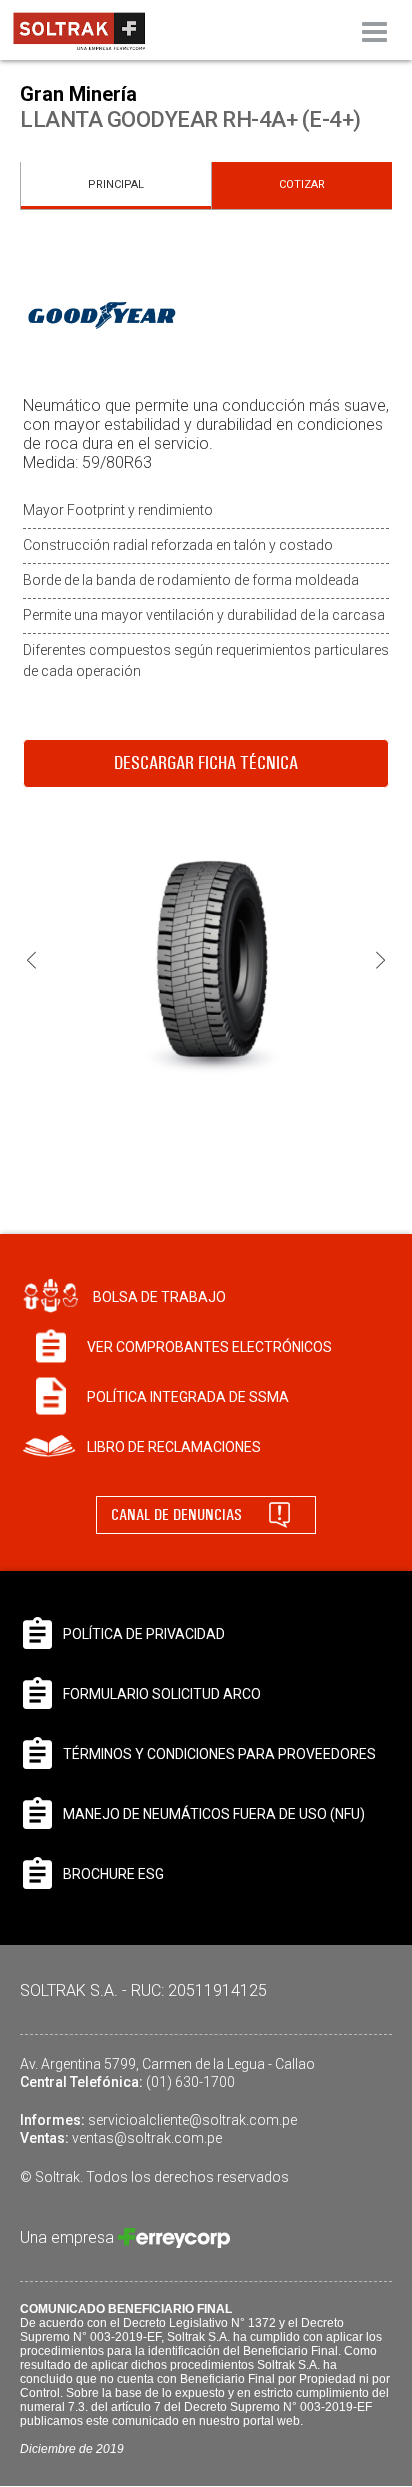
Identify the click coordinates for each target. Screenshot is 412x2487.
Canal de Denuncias (176, 1514)
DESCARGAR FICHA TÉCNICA (206, 763)
